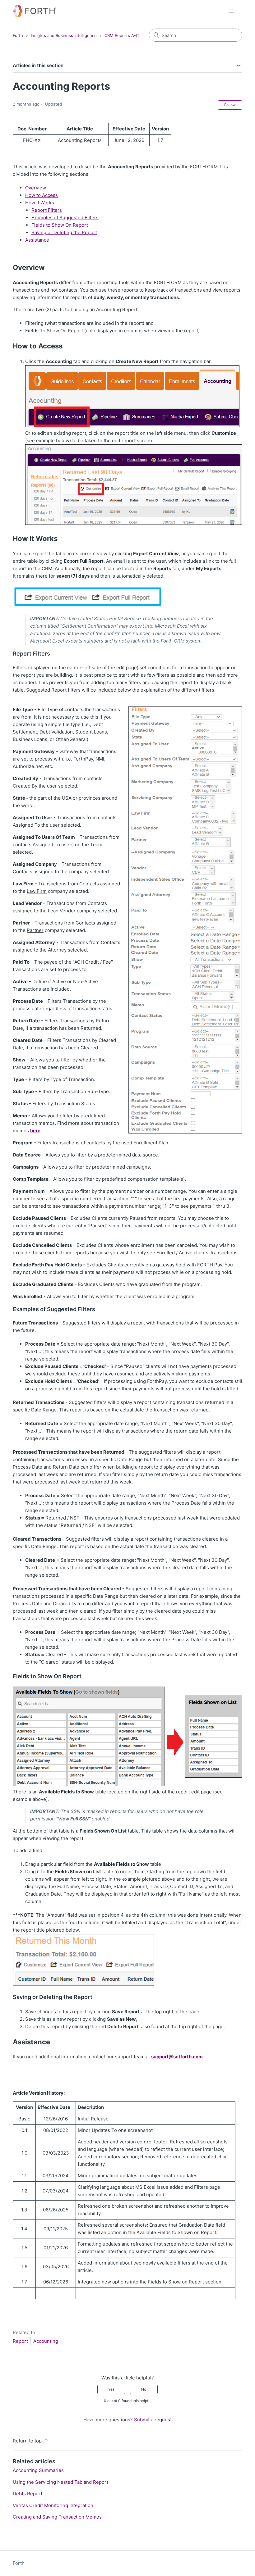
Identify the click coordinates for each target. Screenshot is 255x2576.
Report (20, 2341)
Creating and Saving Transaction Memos (57, 2517)
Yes (111, 2389)
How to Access (42, 195)
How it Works (40, 203)
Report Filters (47, 210)
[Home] (35, 11)
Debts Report (28, 2494)
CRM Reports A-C (122, 35)
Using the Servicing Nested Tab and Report (60, 2482)
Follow (230, 105)
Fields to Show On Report (60, 225)
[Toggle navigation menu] (231, 11)
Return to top (28, 2441)
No (144, 2389)
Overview (36, 188)
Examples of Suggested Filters (65, 218)
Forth (18, 35)
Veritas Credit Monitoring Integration (53, 2505)
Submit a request (153, 2420)
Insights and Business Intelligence (64, 35)
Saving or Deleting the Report (64, 232)
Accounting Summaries (38, 2470)
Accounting (46, 2341)
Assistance (37, 240)
